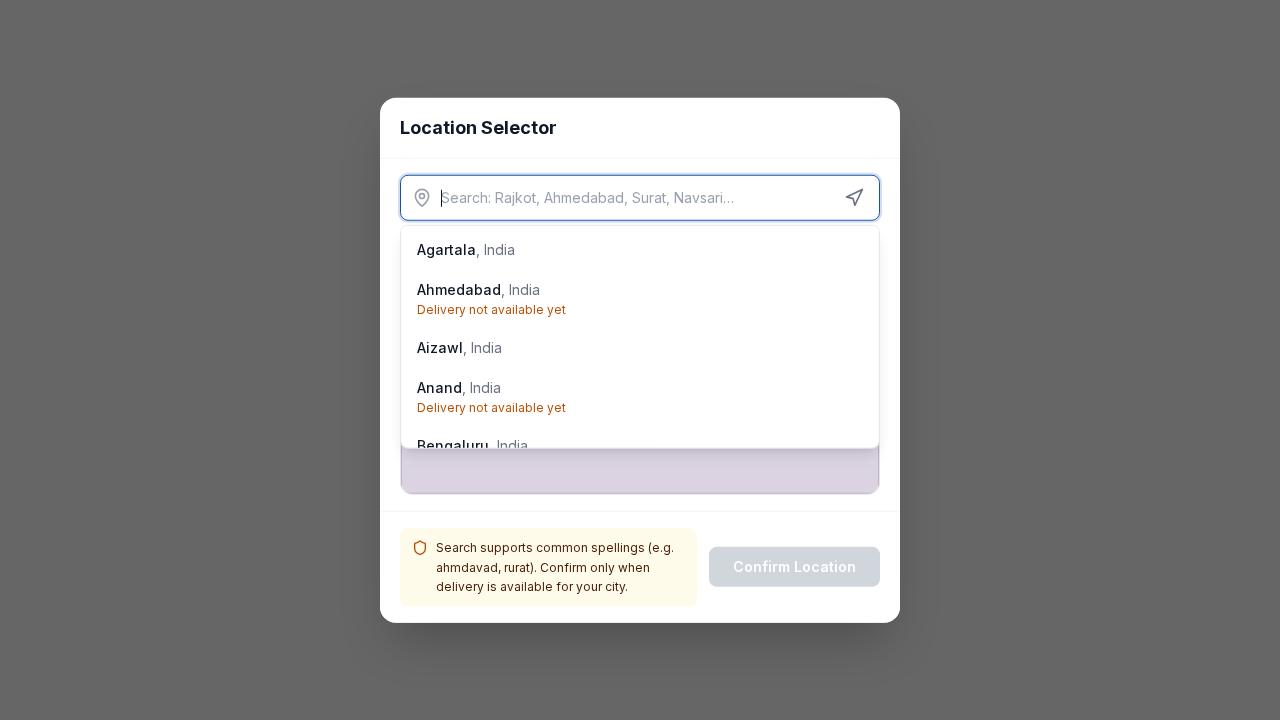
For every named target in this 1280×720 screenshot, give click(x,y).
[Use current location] (854, 198)
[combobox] (640, 198)
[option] (640, 250)
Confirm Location (794, 566)
